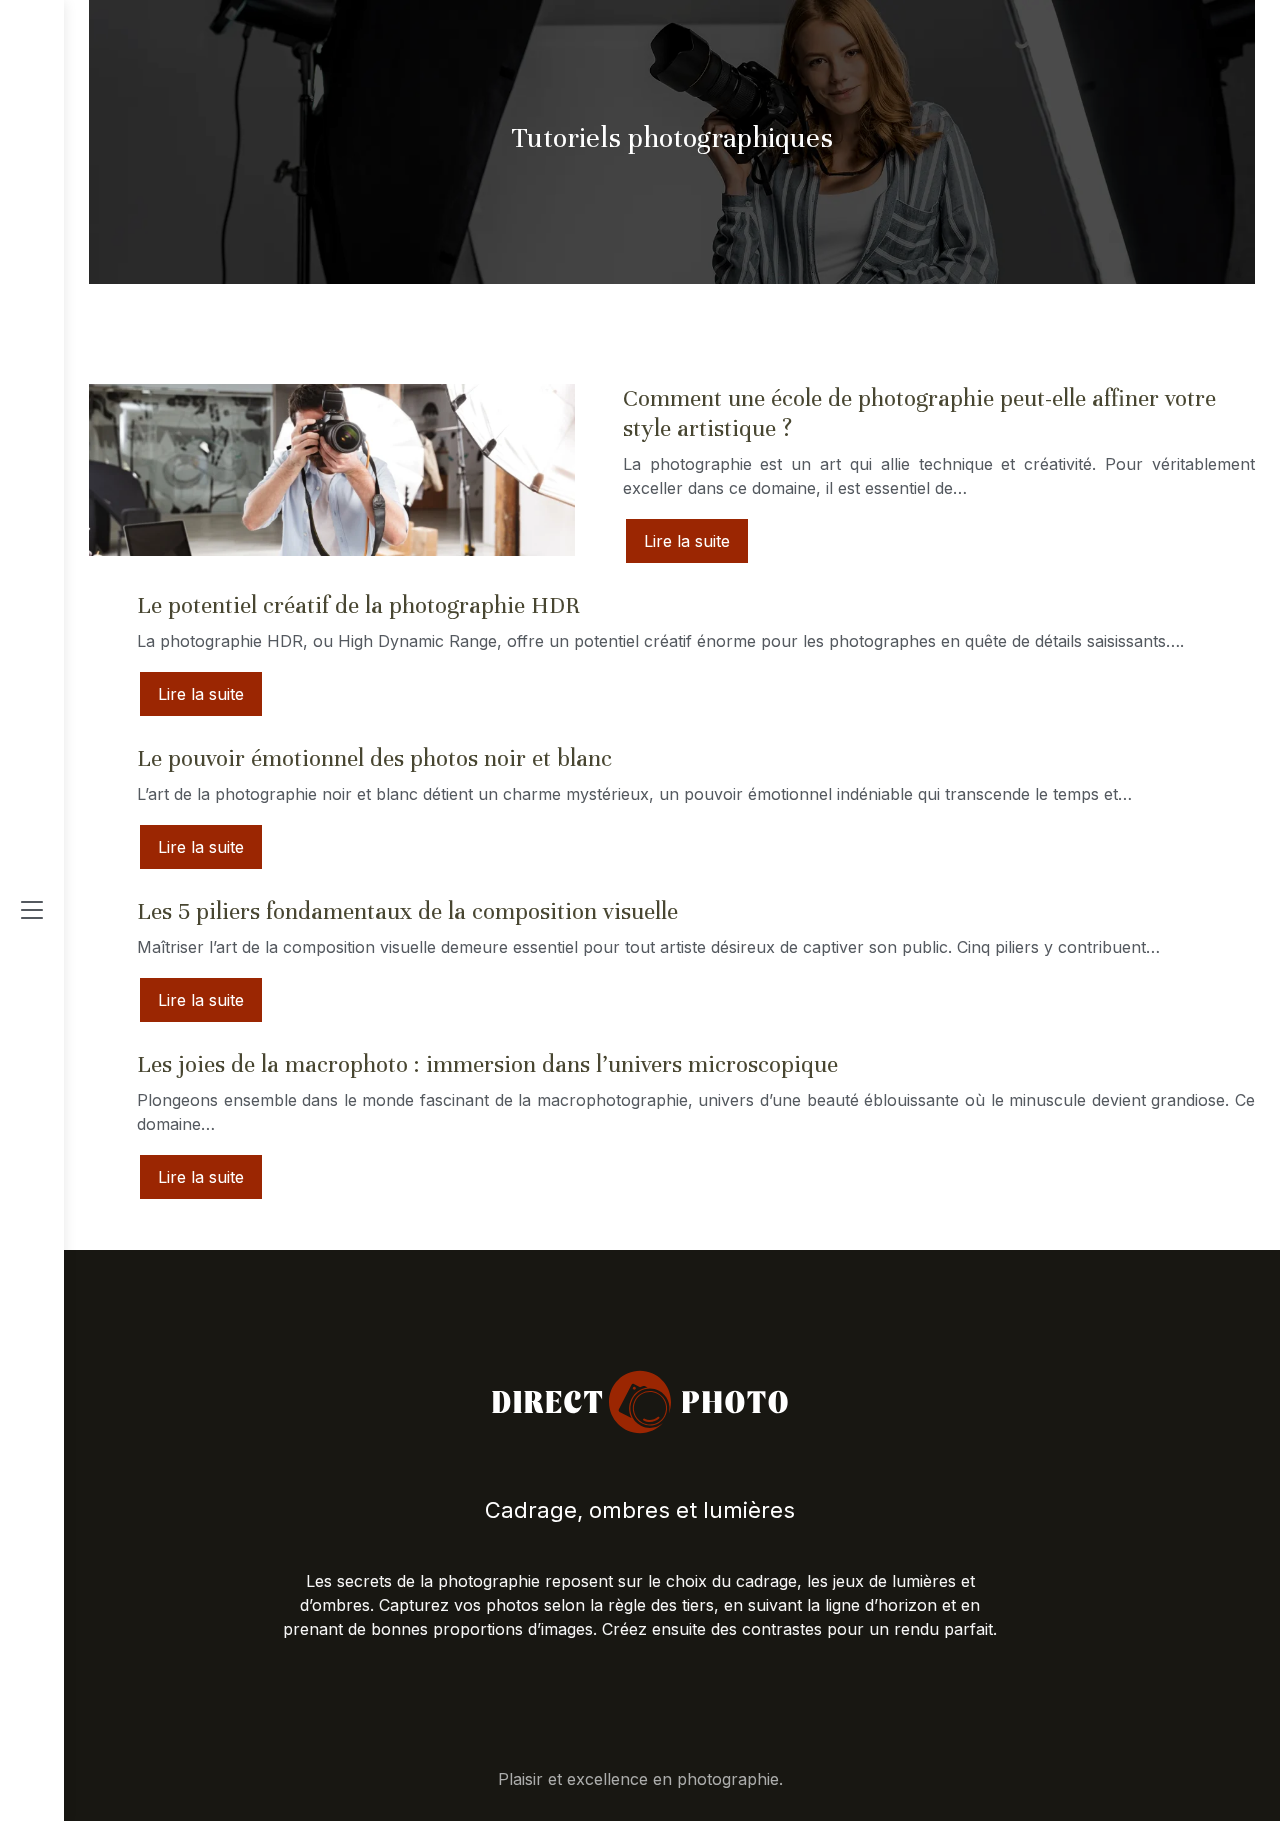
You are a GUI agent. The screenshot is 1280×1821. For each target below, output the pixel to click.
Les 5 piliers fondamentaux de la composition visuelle (407, 911)
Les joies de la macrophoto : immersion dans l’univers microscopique (487, 1064)
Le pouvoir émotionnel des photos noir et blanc (374, 758)
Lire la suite (687, 541)
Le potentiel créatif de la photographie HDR (358, 605)
